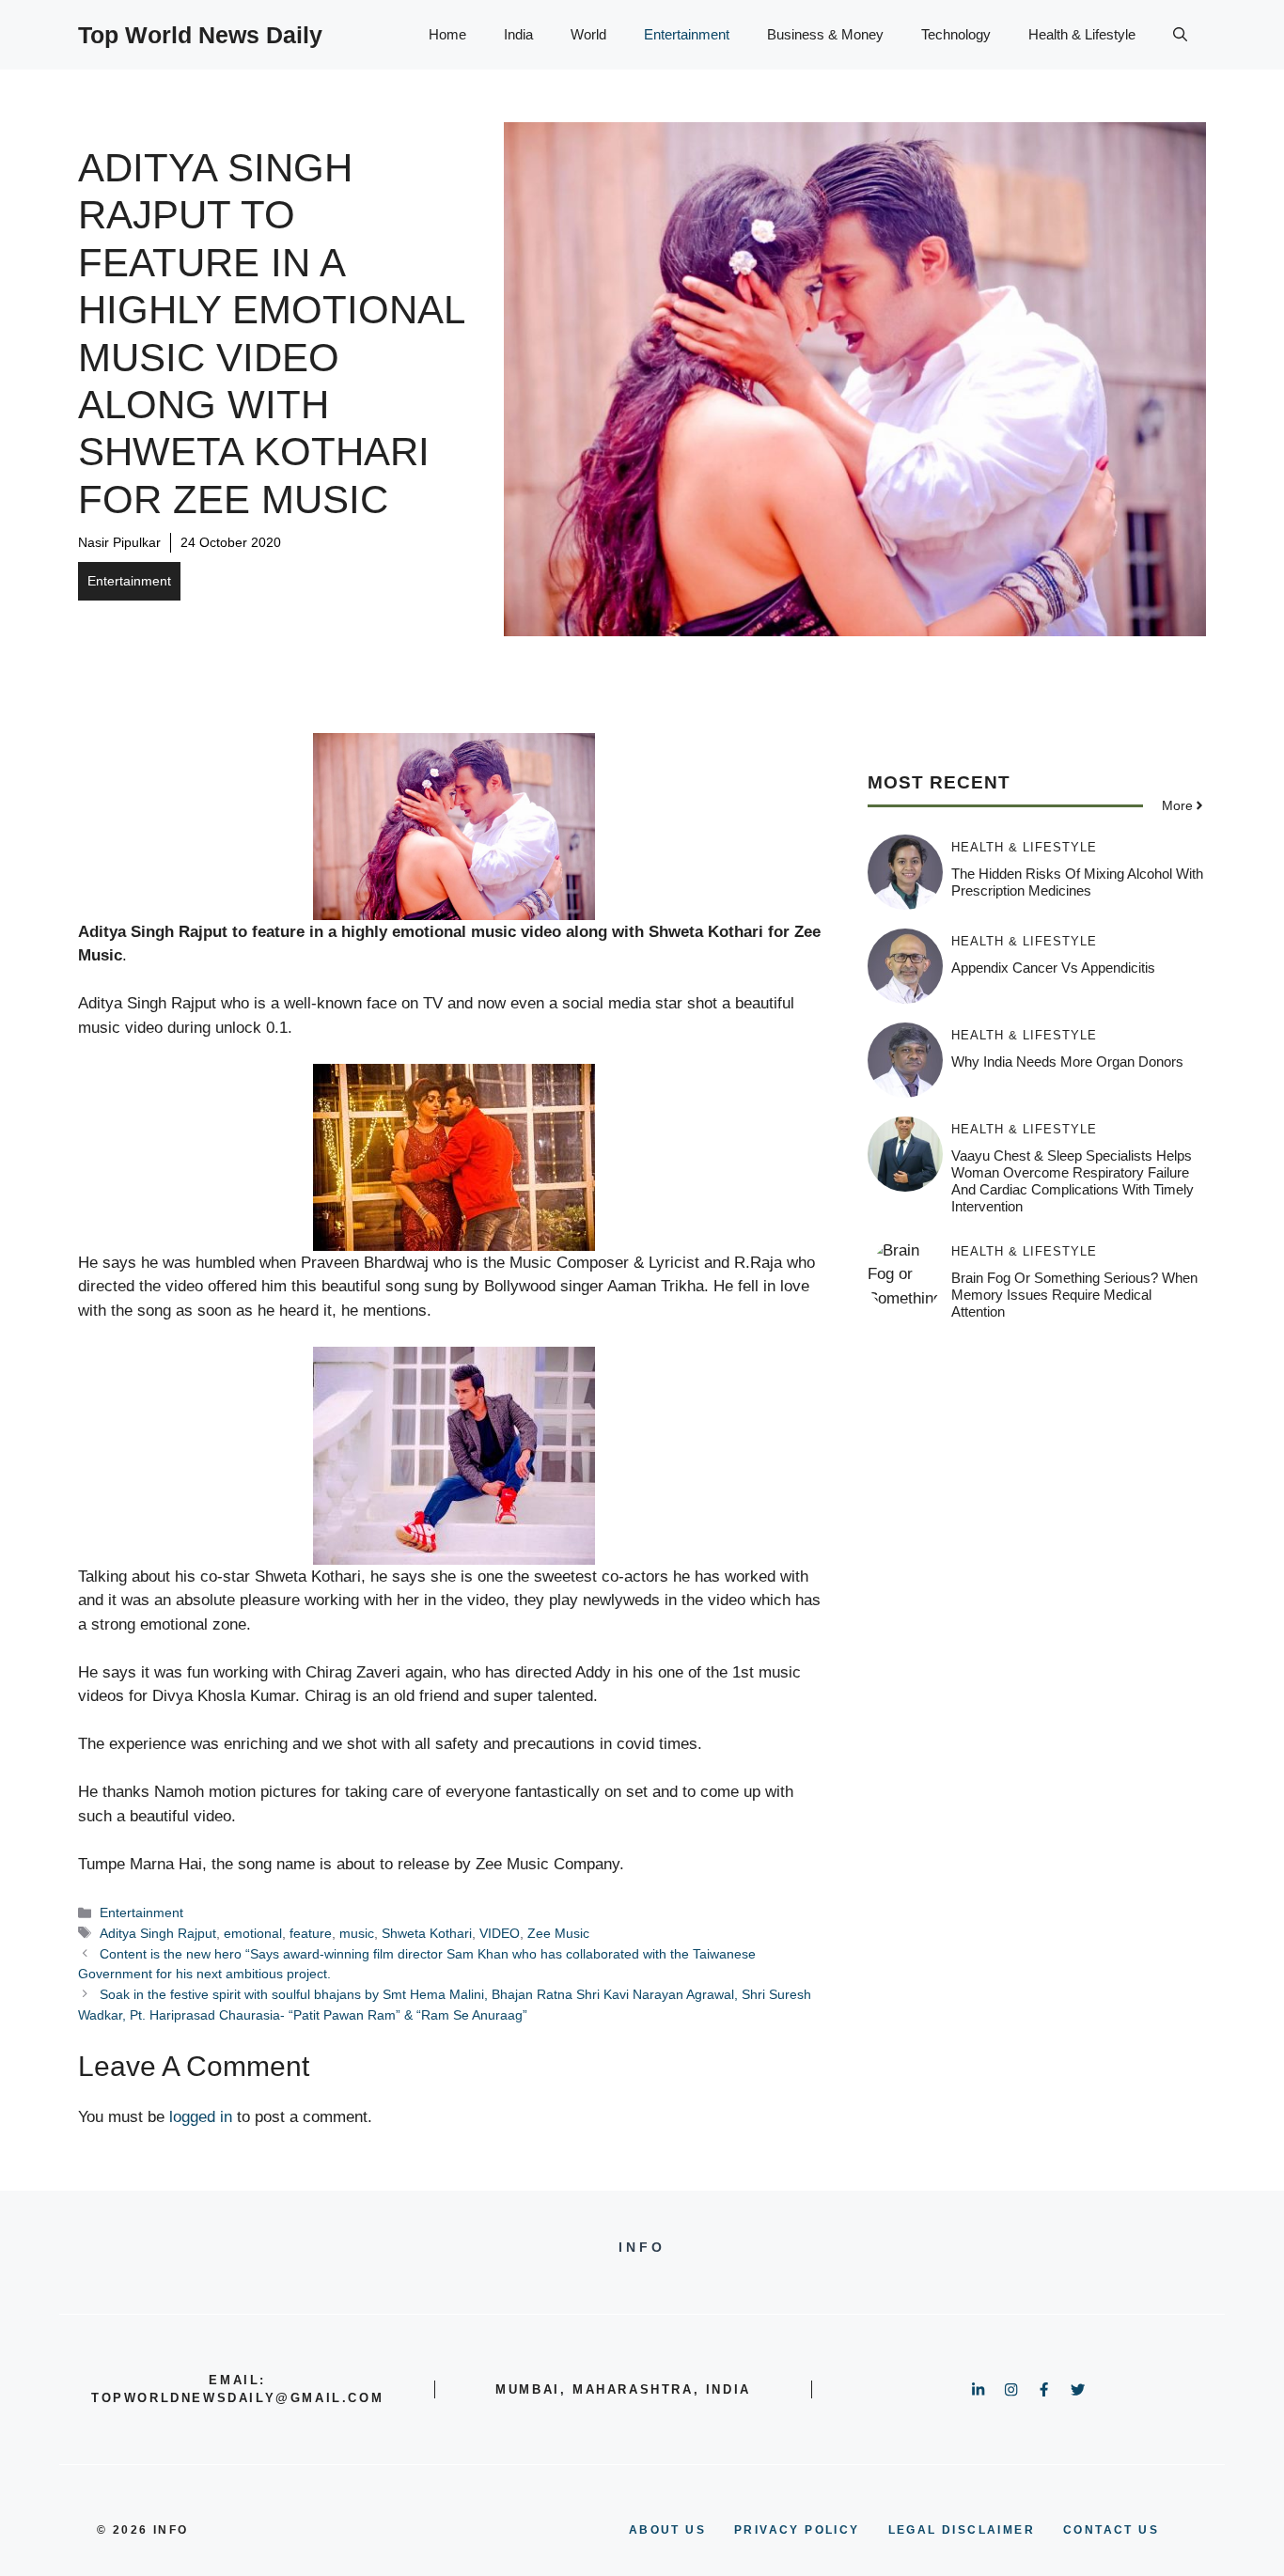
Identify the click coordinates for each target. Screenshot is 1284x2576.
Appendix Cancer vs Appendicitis (1053, 968)
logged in (201, 2117)
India (518, 34)
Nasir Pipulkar (119, 542)
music (357, 1933)
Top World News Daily (200, 35)
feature (311, 1933)
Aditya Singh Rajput (158, 1933)
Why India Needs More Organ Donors (1067, 1062)
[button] (1180, 35)
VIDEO (500, 1933)
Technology (956, 34)
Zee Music (558, 1933)
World (588, 34)
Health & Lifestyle (1082, 34)
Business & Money (825, 34)
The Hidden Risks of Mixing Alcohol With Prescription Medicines (1077, 882)
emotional (253, 1933)
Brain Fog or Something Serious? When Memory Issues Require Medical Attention (1074, 1295)
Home (447, 34)
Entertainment (687, 34)
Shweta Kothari (427, 1933)
